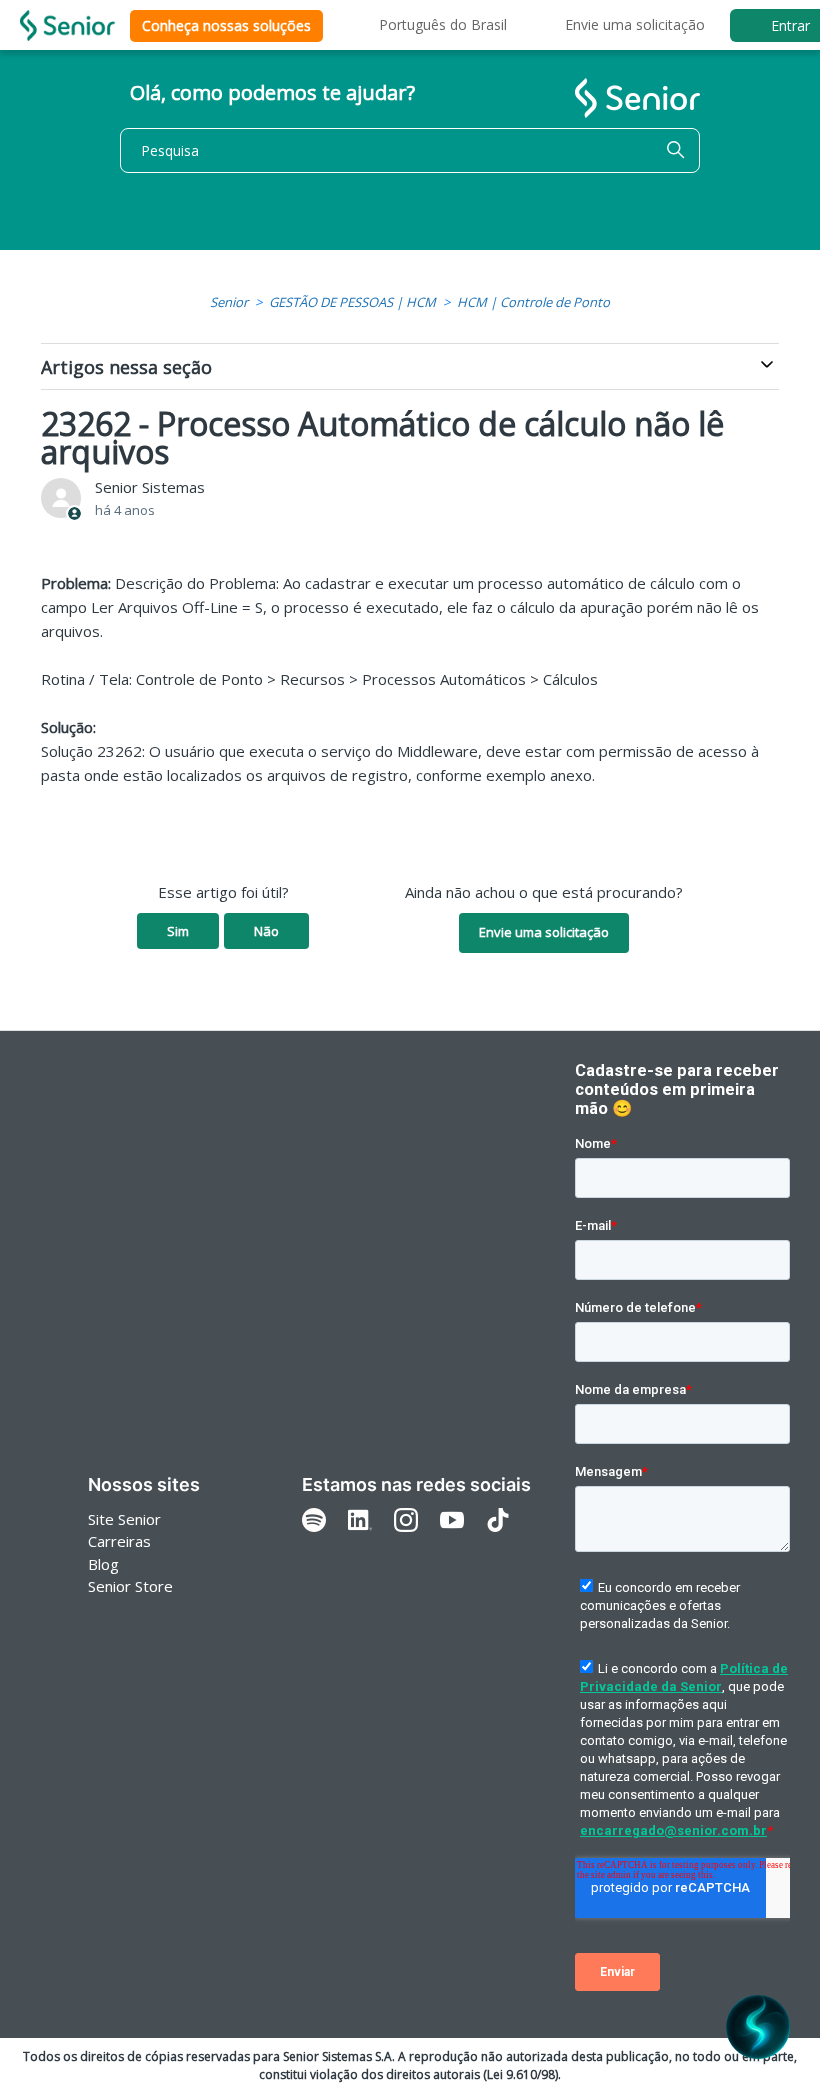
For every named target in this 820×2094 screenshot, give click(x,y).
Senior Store (130, 1586)
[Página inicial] (67, 25)
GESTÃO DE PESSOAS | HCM (352, 302)
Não (266, 931)
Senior (229, 302)
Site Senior (124, 1519)
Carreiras (119, 1541)
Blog (103, 1564)
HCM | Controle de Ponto (533, 302)
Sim (178, 931)
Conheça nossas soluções (226, 25)
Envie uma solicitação (635, 24)
